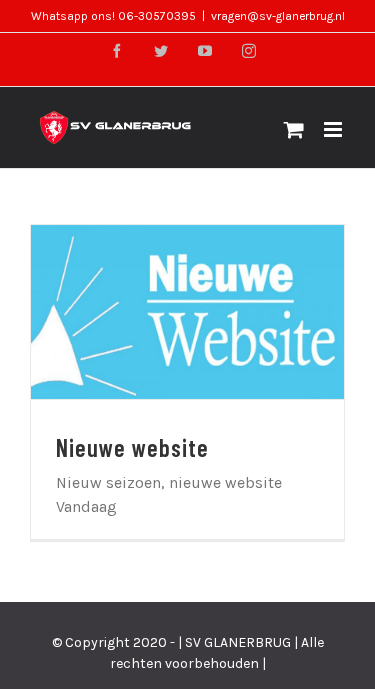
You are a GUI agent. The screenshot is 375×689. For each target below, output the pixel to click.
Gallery (212, 312)
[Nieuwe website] (187, 312)
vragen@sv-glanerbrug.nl (278, 16)
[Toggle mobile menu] (334, 129)
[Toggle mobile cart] (294, 129)
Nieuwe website (163, 312)
